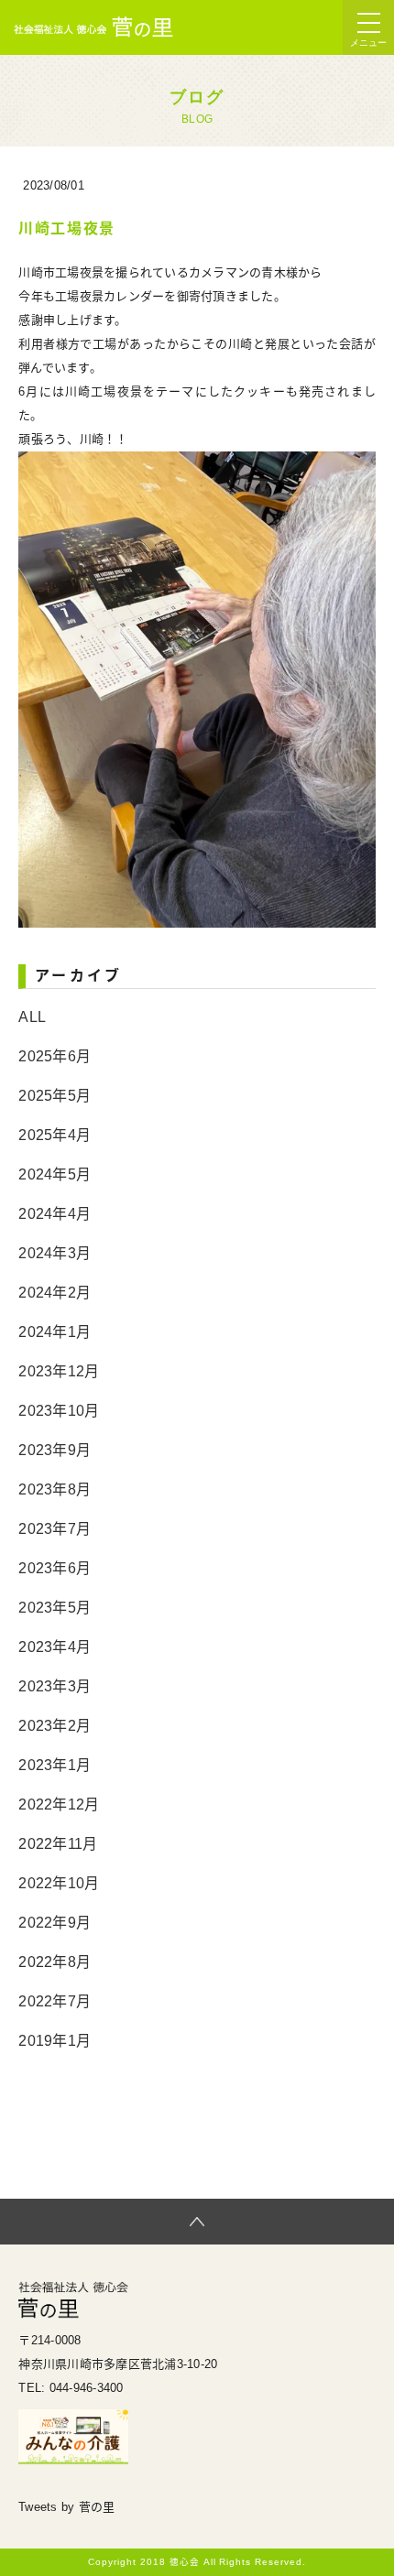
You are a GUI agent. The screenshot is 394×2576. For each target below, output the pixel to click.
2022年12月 (59, 1804)
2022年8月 (55, 1962)
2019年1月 (55, 2041)
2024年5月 (55, 1174)
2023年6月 (55, 1568)
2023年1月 (55, 1765)
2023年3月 (55, 1686)
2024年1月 (55, 1332)
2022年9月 (55, 1923)
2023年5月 (55, 1608)
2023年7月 (55, 1529)
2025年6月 (55, 1056)
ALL (32, 1017)
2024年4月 (55, 1214)
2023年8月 (55, 1489)
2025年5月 (55, 1096)
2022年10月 (59, 1883)
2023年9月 (55, 1450)
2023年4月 (55, 1647)
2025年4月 (55, 1135)
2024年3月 (55, 1253)
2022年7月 (55, 2001)
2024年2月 (55, 1293)
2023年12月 (59, 1371)
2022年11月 (58, 1844)
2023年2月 (55, 1726)
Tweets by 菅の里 (66, 2507)
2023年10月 (59, 1411)
